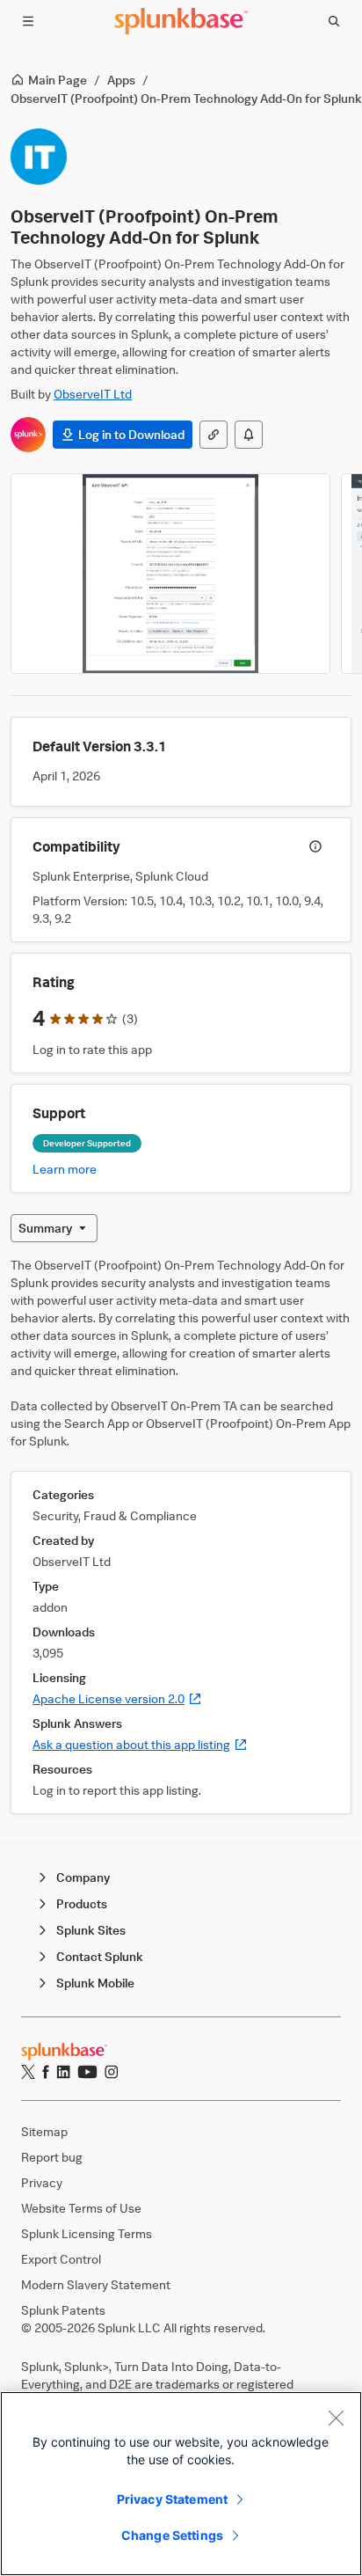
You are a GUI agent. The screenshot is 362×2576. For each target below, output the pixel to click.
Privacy (42, 2182)
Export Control (61, 2259)
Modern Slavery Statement (96, 2284)
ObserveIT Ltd (93, 394)
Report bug (52, 2157)
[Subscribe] (249, 435)
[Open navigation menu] (28, 21)
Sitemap (44, 2131)
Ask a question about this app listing (140, 1744)
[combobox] (54, 1228)
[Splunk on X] (28, 2072)
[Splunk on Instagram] (111, 2072)
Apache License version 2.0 (117, 1698)
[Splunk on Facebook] (46, 2072)
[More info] (315, 846)
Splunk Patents (63, 2310)
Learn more (65, 1169)
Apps (121, 80)
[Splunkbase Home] (181, 21)
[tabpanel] (181, 1535)
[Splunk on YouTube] (87, 2072)
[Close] (336, 2418)
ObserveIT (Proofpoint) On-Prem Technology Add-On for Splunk (186, 98)
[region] (181, 2484)
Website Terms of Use (81, 2208)
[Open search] (334, 21)
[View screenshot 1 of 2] (170, 574)
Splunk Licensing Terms (87, 2233)
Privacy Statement (172, 2499)
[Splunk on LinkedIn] (63, 2072)
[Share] (214, 435)
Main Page (58, 80)
